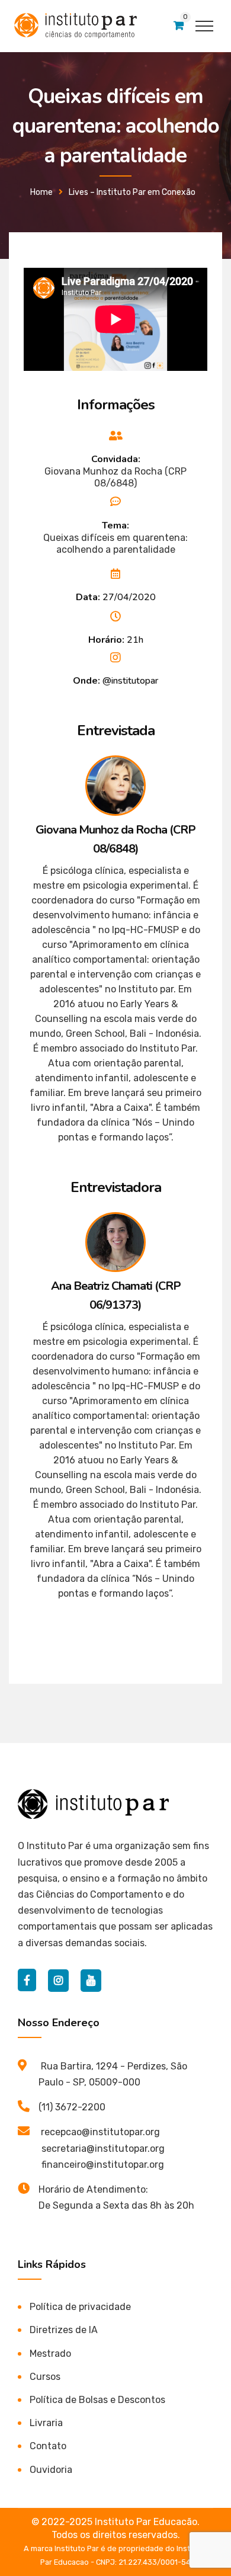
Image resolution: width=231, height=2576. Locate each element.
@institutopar (130, 681)
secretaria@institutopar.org (103, 2149)
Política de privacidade (80, 2307)
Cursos (45, 2377)
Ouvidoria (51, 2470)
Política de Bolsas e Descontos (97, 2400)
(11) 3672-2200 (72, 2107)
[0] (179, 26)
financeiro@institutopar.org (103, 2165)
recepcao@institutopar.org (100, 2132)
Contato (48, 2446)
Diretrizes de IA (64, 2330)
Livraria (46, 2423)
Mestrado (50, 2354)
